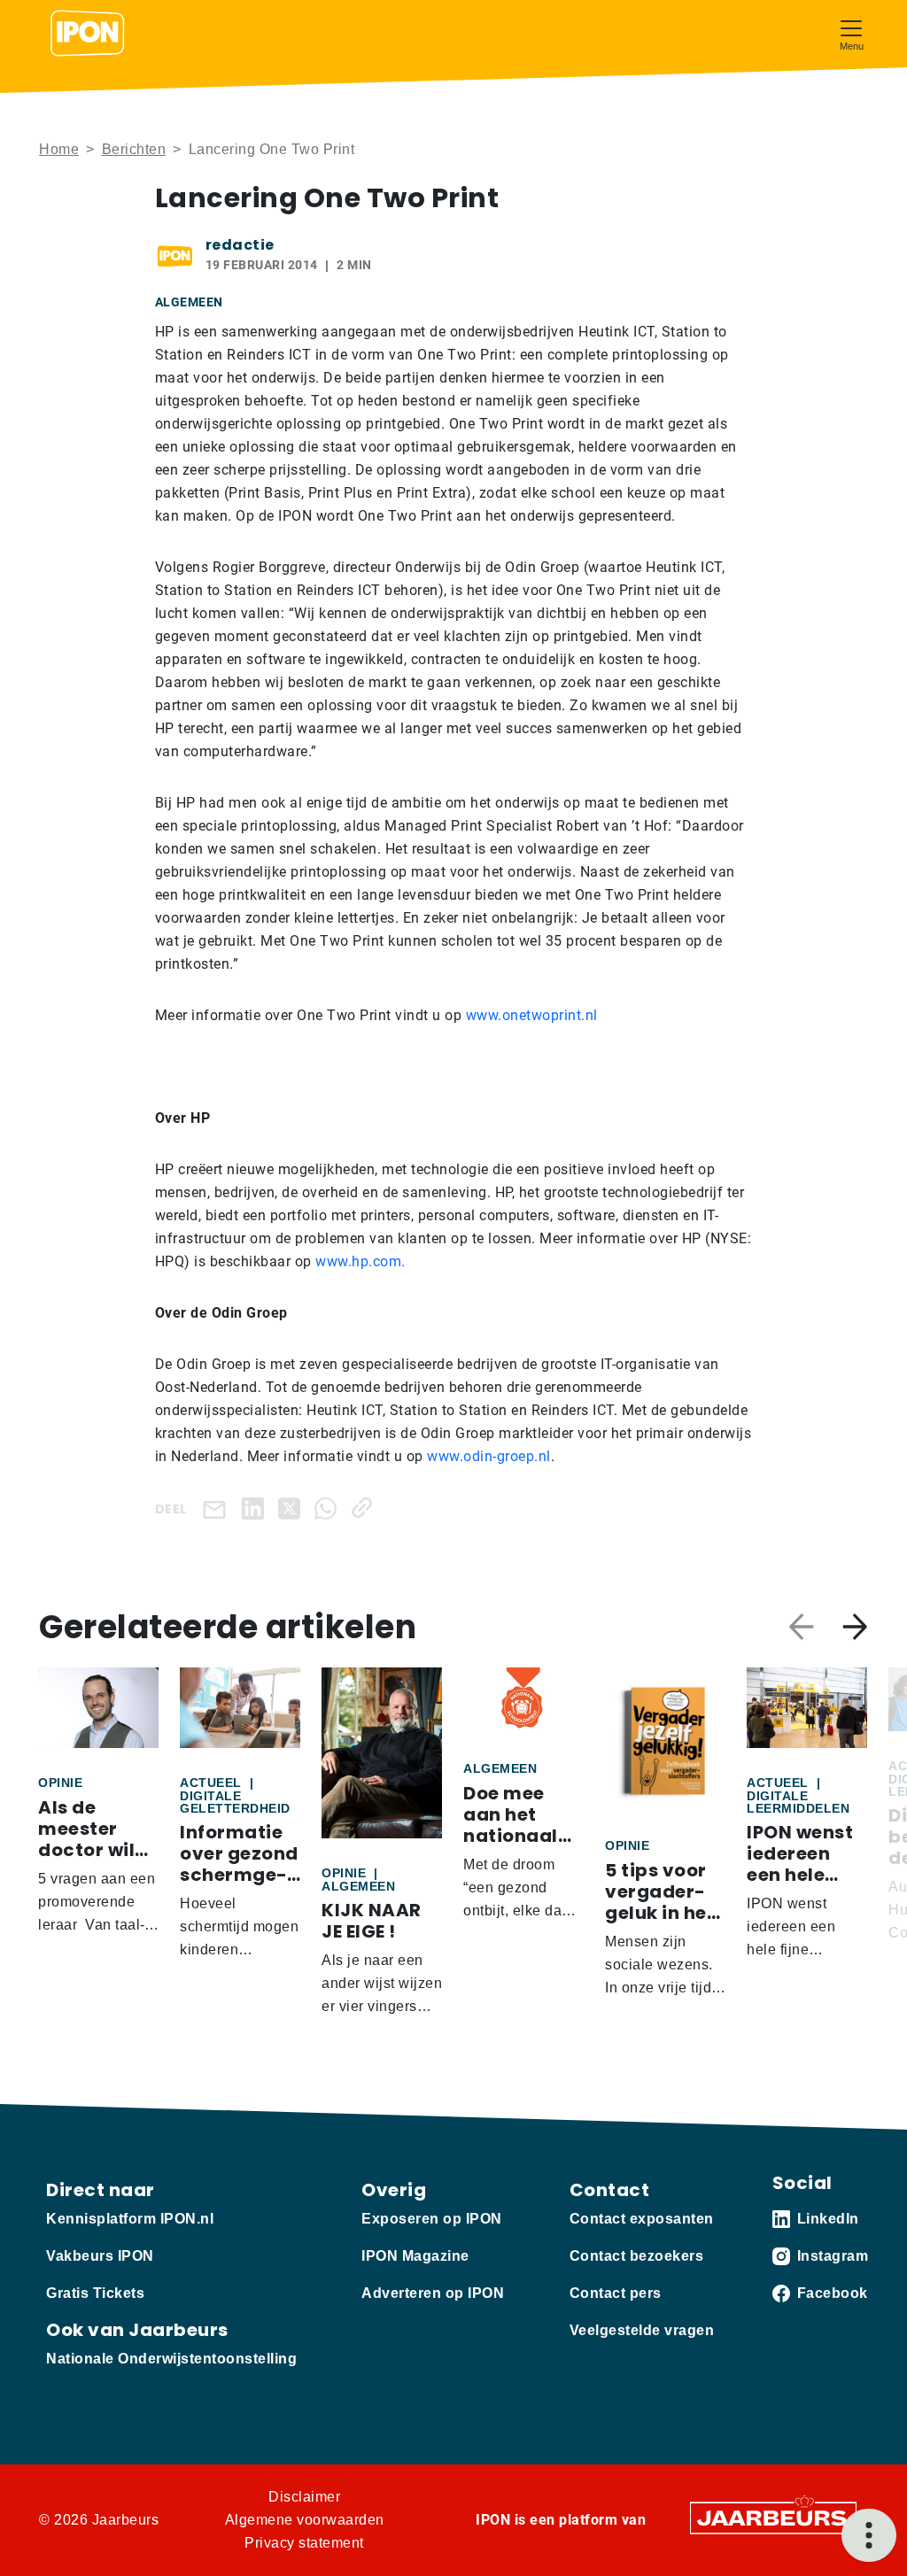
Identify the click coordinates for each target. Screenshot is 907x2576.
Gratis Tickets (95, 2293)
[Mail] (218, 1508)
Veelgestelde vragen (642, 2330)
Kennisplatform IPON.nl (130, 2219)
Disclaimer (304, 2497)
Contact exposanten (642, 2219)
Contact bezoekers (637, 2256)
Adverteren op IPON (433, 2293)
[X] (293, 1508)
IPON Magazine (415, 2256)
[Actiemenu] (869, 2535)
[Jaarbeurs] (773, 2517)
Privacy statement (304, 2543)
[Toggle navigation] (851, 33)
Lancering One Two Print (272, 149)
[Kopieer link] (365, 1508)
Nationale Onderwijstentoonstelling (171, 2359)
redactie (240, 245)
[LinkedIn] (256, 1508)
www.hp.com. (360, 1261)
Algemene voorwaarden (305, 2520)
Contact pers (616, 2293)
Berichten (134, 149)
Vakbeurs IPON (100, 2256)
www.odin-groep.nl (487, 1456)
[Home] (88, 34)
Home (59, 149)
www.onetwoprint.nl (532, 1015)
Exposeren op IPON (432, 2219)
